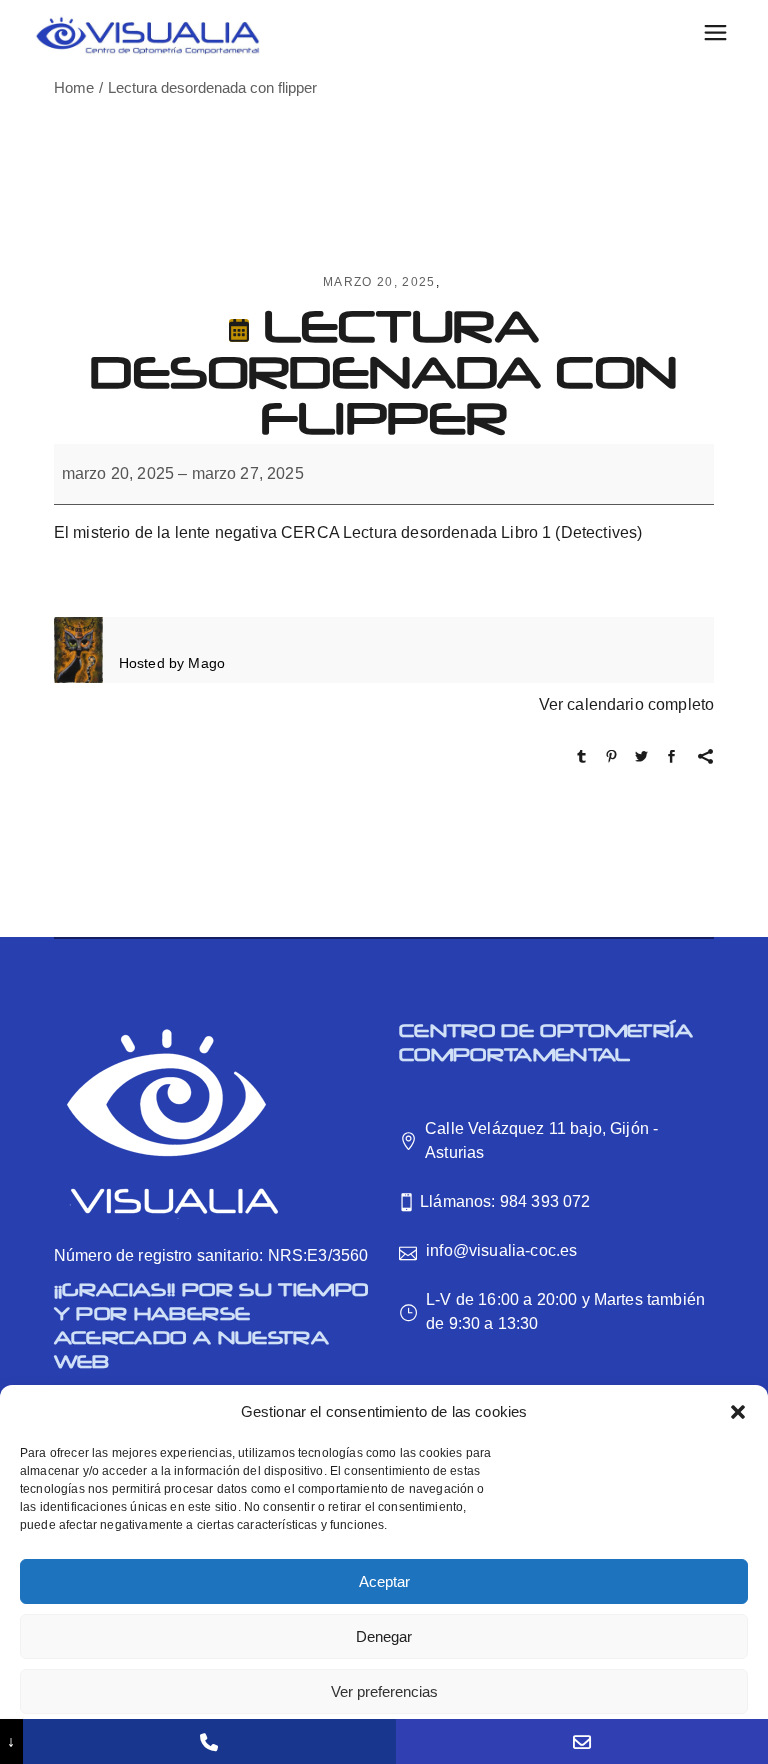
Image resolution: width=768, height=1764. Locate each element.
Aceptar (384, 1581)
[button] (738, 1412)
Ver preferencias (384, 1691)
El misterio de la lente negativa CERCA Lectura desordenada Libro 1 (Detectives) (348, 532)
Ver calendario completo (627, 704)
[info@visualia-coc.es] (582, 1741)
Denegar (384, 1636)
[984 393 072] (209, 1741)
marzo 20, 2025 (379, 282)
